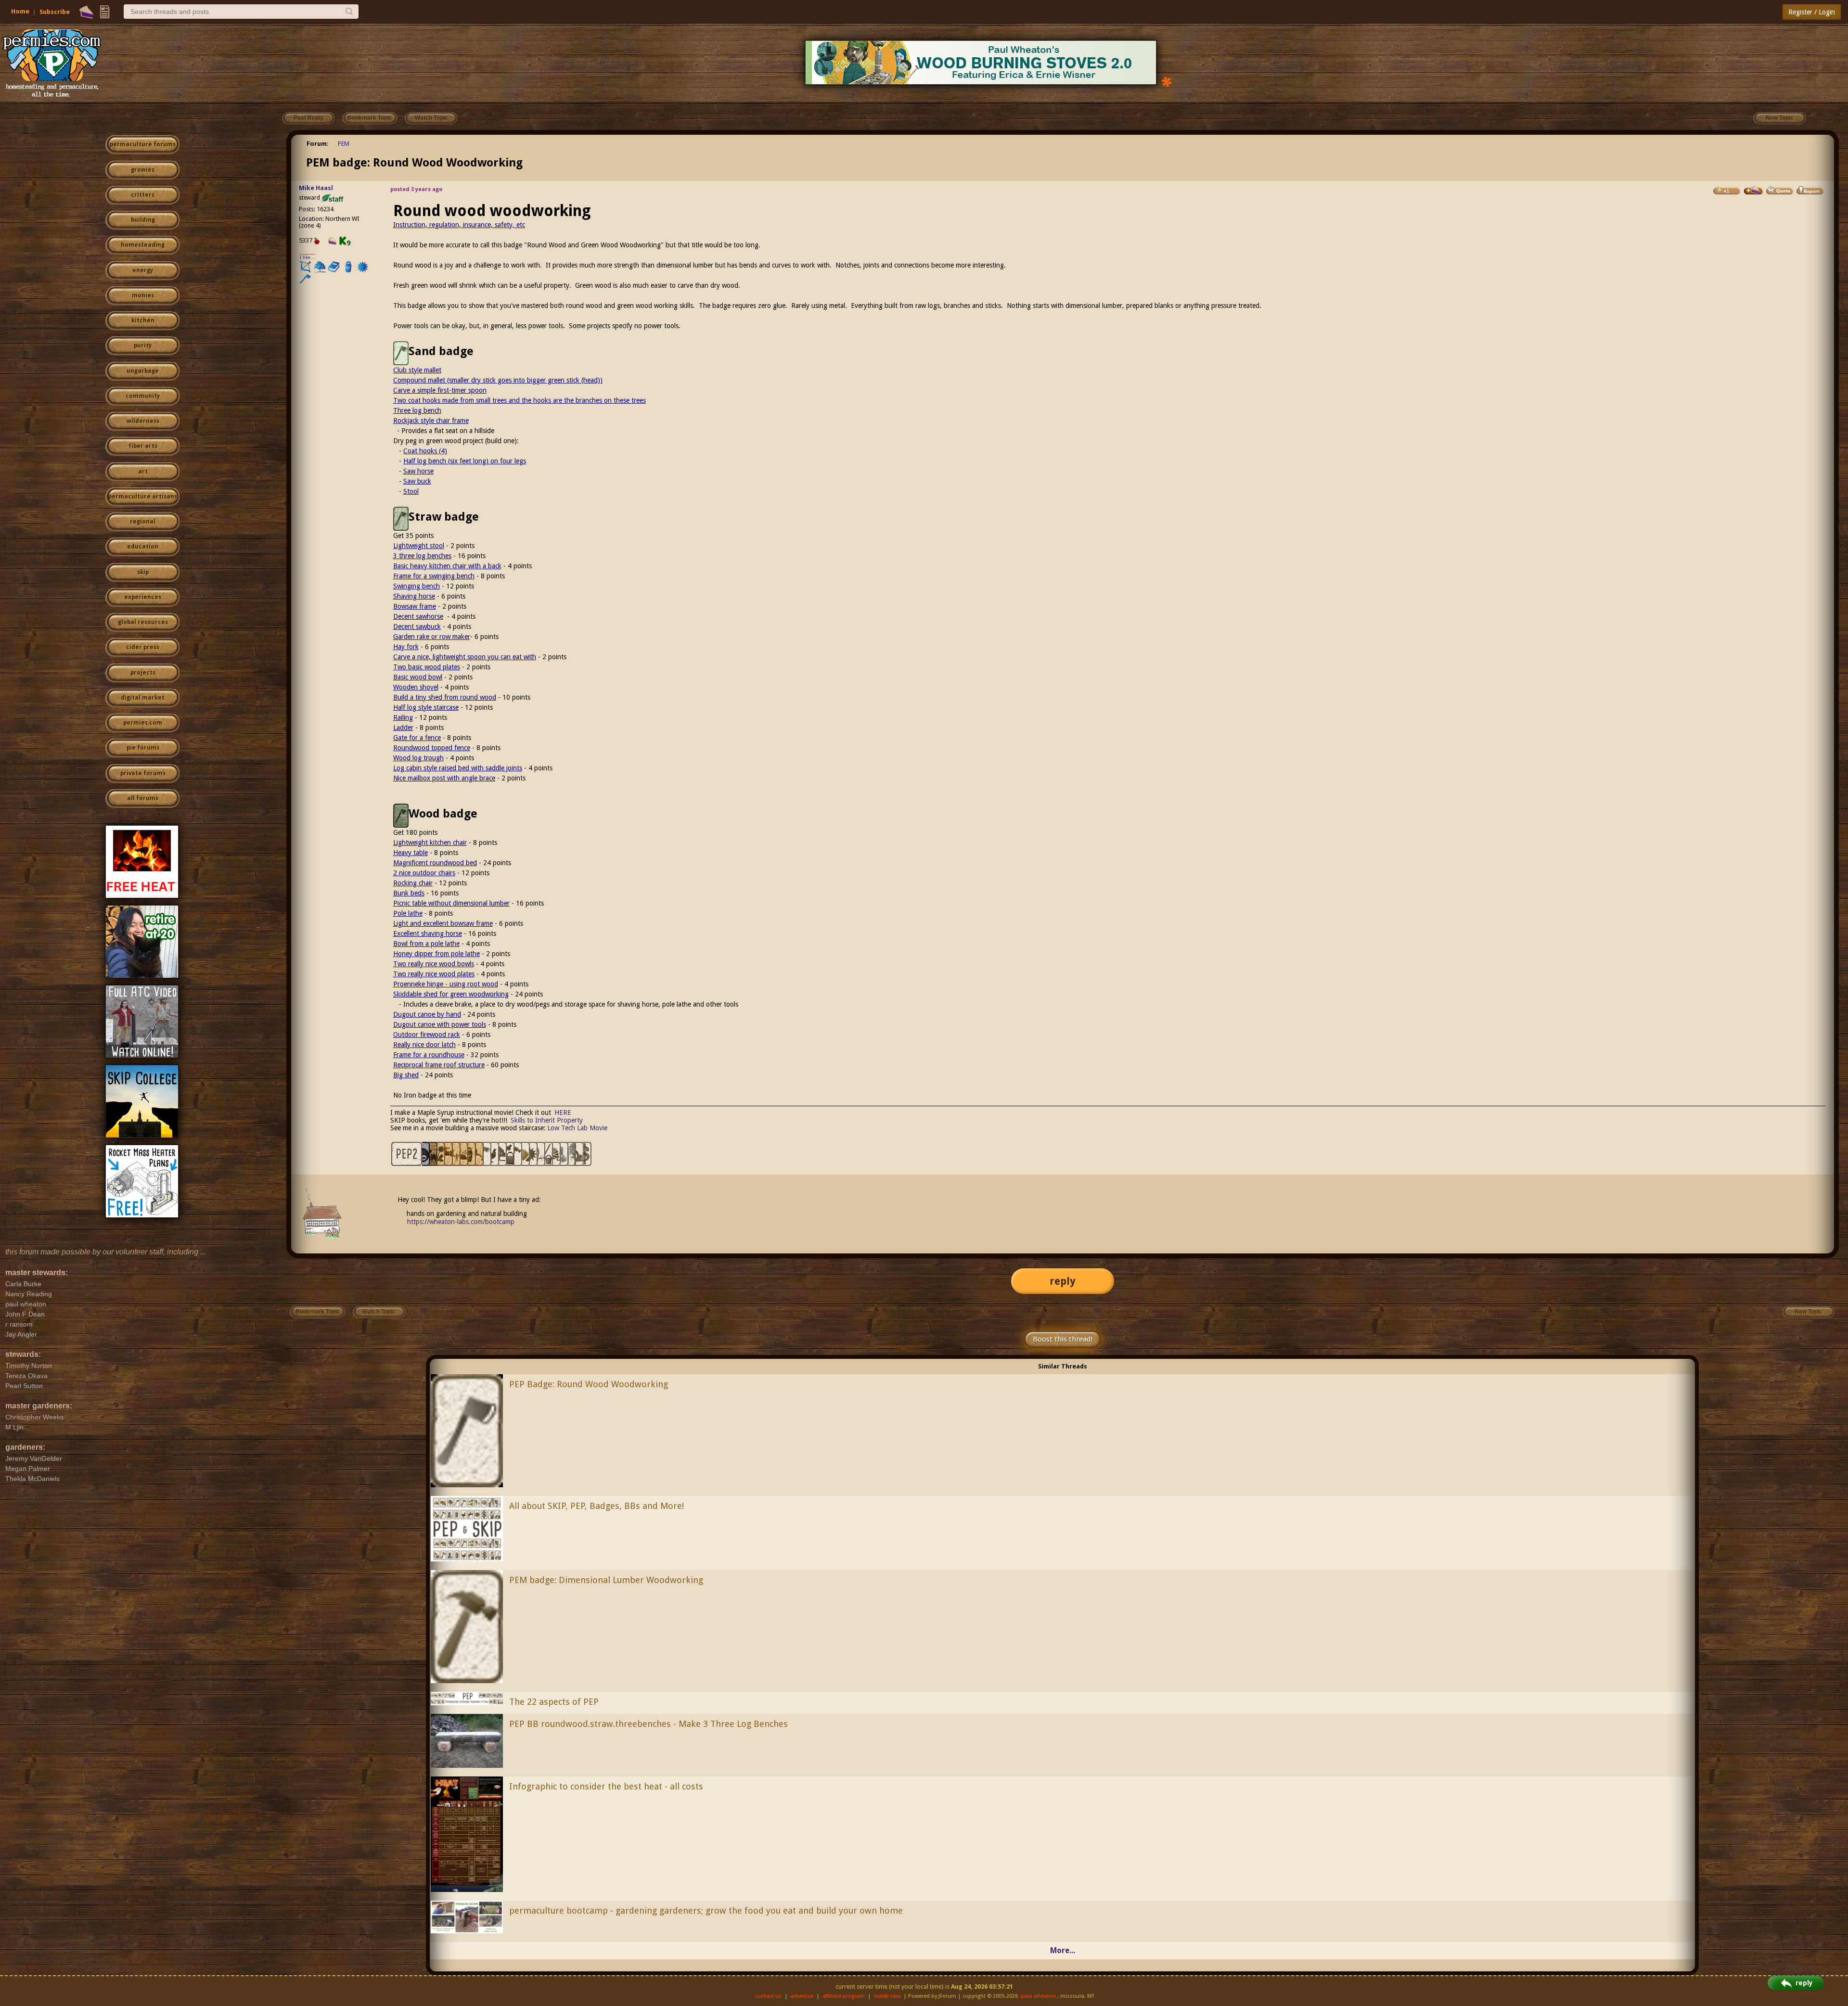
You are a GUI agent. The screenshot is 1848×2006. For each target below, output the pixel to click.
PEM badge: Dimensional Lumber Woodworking (606, 1580)
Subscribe (55, 12)
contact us (768, 1996)
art (143, 472)
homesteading (143, 245)
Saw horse (418, 471)
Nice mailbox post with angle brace (444, 778)
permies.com (143, 723)
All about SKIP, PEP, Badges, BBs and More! (597, 1506)
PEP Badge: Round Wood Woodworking (589, 1384)
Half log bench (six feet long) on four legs (465, 461)
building (143, 220)
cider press (143, 647)
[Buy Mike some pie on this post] (1754, 191)
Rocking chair (413, 883)
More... (1063, 1950)
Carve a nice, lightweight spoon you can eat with (465, 657)
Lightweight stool (419, 546)
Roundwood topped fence (432, 748)
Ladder (403, 728)
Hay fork (406, 647)
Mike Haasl (316, 188)
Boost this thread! (1063, 1339)
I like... (307, 257)
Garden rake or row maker (432, 637)
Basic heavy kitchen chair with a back (447, 566)
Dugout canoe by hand (427, 1014)
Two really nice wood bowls (434, 964)
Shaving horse (414, 596)
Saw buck (417, 481)
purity (143, 345)
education (143, 547)
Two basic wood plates (427, 667)
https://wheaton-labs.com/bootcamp (461, 1222)
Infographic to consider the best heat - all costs (606, 1786)
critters (143, 195)
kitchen (143, 320)
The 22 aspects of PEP (554, 1702)
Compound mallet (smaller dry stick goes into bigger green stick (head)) (498, 380)
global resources (143, 622)
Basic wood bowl (418, 677)
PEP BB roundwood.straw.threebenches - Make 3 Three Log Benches (648, 1724)
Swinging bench (417, 586)
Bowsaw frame (415, 606)
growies (143, 170)
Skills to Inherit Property (547, 1120)
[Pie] (86, 12)
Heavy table (411, 853)
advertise (802, 1996)
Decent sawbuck (417, 626)
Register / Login (1812, 12)
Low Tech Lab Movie (577, 1128)
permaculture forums (143, 144)
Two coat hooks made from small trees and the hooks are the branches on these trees (520, 400)
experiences (143, 597)
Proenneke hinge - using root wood (446, 984)
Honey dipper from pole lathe (436, 954)
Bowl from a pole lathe (426, 944)
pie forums (143, 748)
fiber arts (143, 446)
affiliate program (844, 1996)
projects (143, 673)
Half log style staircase (426, 707)
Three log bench (417, 410)
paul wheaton (1038, 1996)
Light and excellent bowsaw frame (443, 923)
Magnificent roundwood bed (435, 863)
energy (143, 270)
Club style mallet (417, 370)
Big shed (406, 1075)
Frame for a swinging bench (434, 576)
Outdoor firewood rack (427, 1035)
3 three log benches (422, 556)
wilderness (143, 421)
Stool (411, 491)
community (143, 396)
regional (143, 522)
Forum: (318, 144)
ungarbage (143, 371)
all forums (143, 798)
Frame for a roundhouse (429, 1055)
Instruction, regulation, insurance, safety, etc (459, 225)
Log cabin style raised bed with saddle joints (458, 768)
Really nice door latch (424, 1045)
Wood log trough (418, 758)
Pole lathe (408, 913)
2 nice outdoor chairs (424, 873)
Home (20, 11)
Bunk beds (409, 893)
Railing (403, 717)
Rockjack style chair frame (431, 421)
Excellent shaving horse (428, 933)
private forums (143, 773)
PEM (344, 144)
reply (1063, 1281)
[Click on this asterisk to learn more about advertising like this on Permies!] (1167, 81)
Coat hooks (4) (425, 451)
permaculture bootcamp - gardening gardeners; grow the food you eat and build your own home (706, 1910)
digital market (143, 698)
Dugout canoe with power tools (440, 1024)
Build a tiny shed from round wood (445, 697)
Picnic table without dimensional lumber (451, 903)
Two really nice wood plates (434, 974)
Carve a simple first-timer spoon (440, 390)
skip (143, 572)
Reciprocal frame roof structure (439, 1065)
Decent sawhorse (418, 616)
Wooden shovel (416, 687)
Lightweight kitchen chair (430, 843)
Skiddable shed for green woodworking (451, 994)
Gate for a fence (417, 738)
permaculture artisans (143, 497)
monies (143, 295)
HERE (563, 1112)
